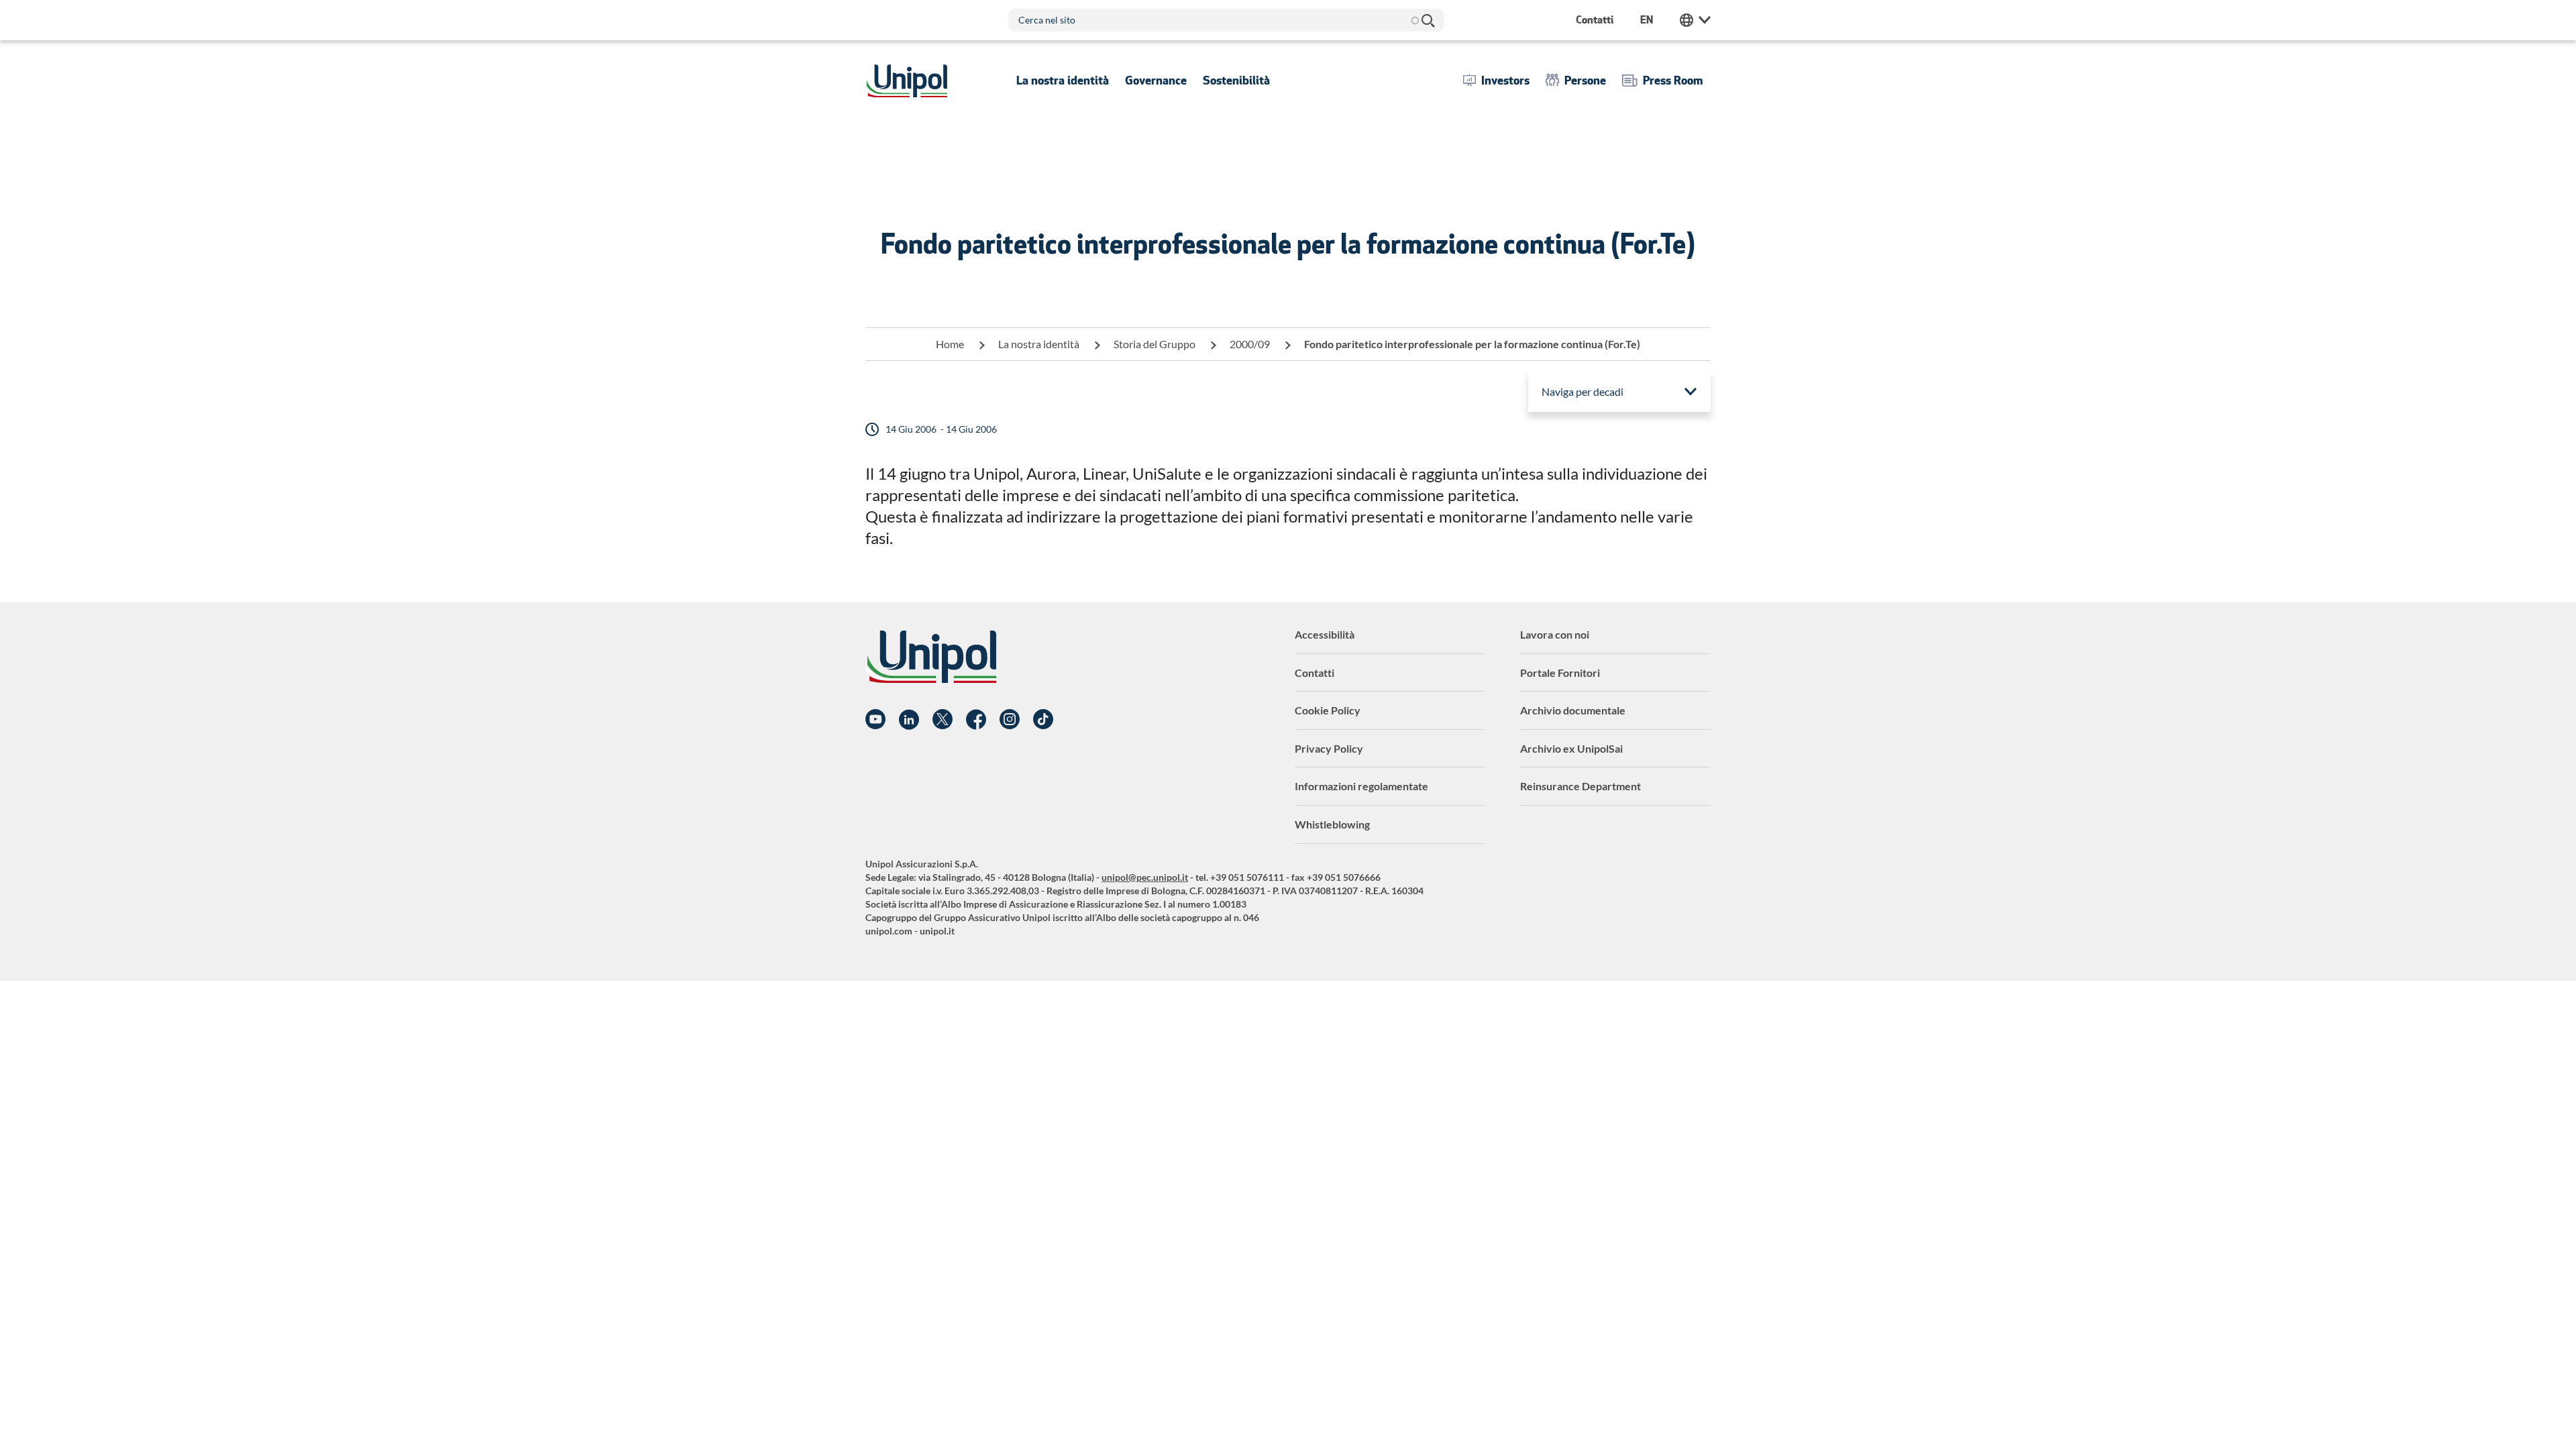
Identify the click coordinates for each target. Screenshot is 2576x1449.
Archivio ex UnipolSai (1571, 748)
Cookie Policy (1328, 710)
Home (950, 344)
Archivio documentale (1573, 710)
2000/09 (1250, 344)
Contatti (1314, 673)
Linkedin (909, 720)
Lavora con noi (1555, 634)
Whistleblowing (1332, 824)
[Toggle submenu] (1063, 80)
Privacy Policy (1329, 748)
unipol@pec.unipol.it (1145, 877)
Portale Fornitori (1560, 673)
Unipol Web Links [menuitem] (1695, 20)
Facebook (976, 720)
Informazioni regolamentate (1361, 786)
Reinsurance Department (1580, 786)
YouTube (875, 720)
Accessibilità (1325, 634)
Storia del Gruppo (1155, 344)
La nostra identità (1039, 344)
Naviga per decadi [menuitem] (1582, 391)
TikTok (1043, 720)
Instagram (1010, 720)
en (1647, 20)
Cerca (1428, 20)
